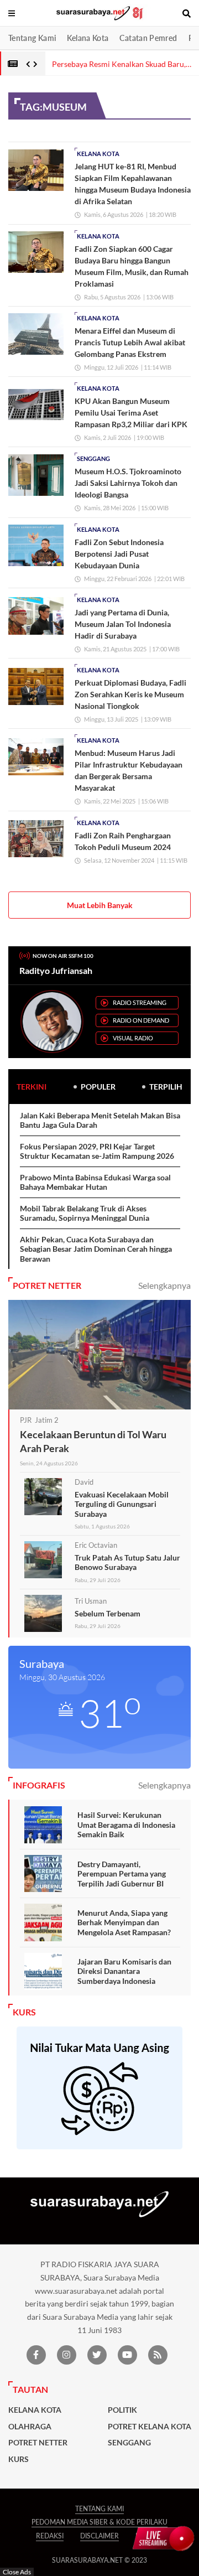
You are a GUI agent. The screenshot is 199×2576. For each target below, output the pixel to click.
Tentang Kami (32, 38)
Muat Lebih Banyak (100, 905)
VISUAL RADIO (133, 1038)
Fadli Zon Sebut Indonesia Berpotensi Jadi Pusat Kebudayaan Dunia (119, 554)
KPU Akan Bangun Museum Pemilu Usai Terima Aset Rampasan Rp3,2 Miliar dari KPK (131, 413)
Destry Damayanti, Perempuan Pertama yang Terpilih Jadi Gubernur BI (122, 1874)
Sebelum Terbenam (108, 1613)
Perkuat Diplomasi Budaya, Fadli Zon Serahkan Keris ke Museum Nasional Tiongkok (130, 694)
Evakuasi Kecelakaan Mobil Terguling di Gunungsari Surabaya (122, 1504)
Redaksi (50, 2536)
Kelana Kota (88, 38)
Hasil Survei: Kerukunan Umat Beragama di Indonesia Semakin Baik (126, 1825)
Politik (122, 2410)
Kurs (19, 2459)
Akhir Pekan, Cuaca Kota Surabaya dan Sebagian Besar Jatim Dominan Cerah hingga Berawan (96, 1249)
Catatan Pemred (148, 38)
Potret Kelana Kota (150, 2427)
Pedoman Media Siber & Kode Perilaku (99, 2522)
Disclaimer (99, 2536)
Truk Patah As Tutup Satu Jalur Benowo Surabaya (127, 1562)
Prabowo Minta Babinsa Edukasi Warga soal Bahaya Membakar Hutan (95, 1182)
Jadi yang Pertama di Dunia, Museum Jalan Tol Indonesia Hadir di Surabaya (123, 624)
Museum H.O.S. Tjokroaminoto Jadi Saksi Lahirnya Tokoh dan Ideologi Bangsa (128, 483)
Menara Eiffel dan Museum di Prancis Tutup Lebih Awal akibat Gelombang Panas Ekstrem (130, 342)
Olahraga (30, 2427)
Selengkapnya (164, 1285)
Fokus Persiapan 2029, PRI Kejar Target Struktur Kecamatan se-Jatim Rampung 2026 (97, 1151)
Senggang (93, 458)
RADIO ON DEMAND (141, 1020)
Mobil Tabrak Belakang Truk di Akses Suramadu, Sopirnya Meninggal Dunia (85, 1213)
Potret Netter (38, 2443)
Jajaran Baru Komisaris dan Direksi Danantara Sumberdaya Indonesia (124, 1971)
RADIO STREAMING (140, 1002)
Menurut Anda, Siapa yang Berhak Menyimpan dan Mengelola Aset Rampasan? (124, 1922)
